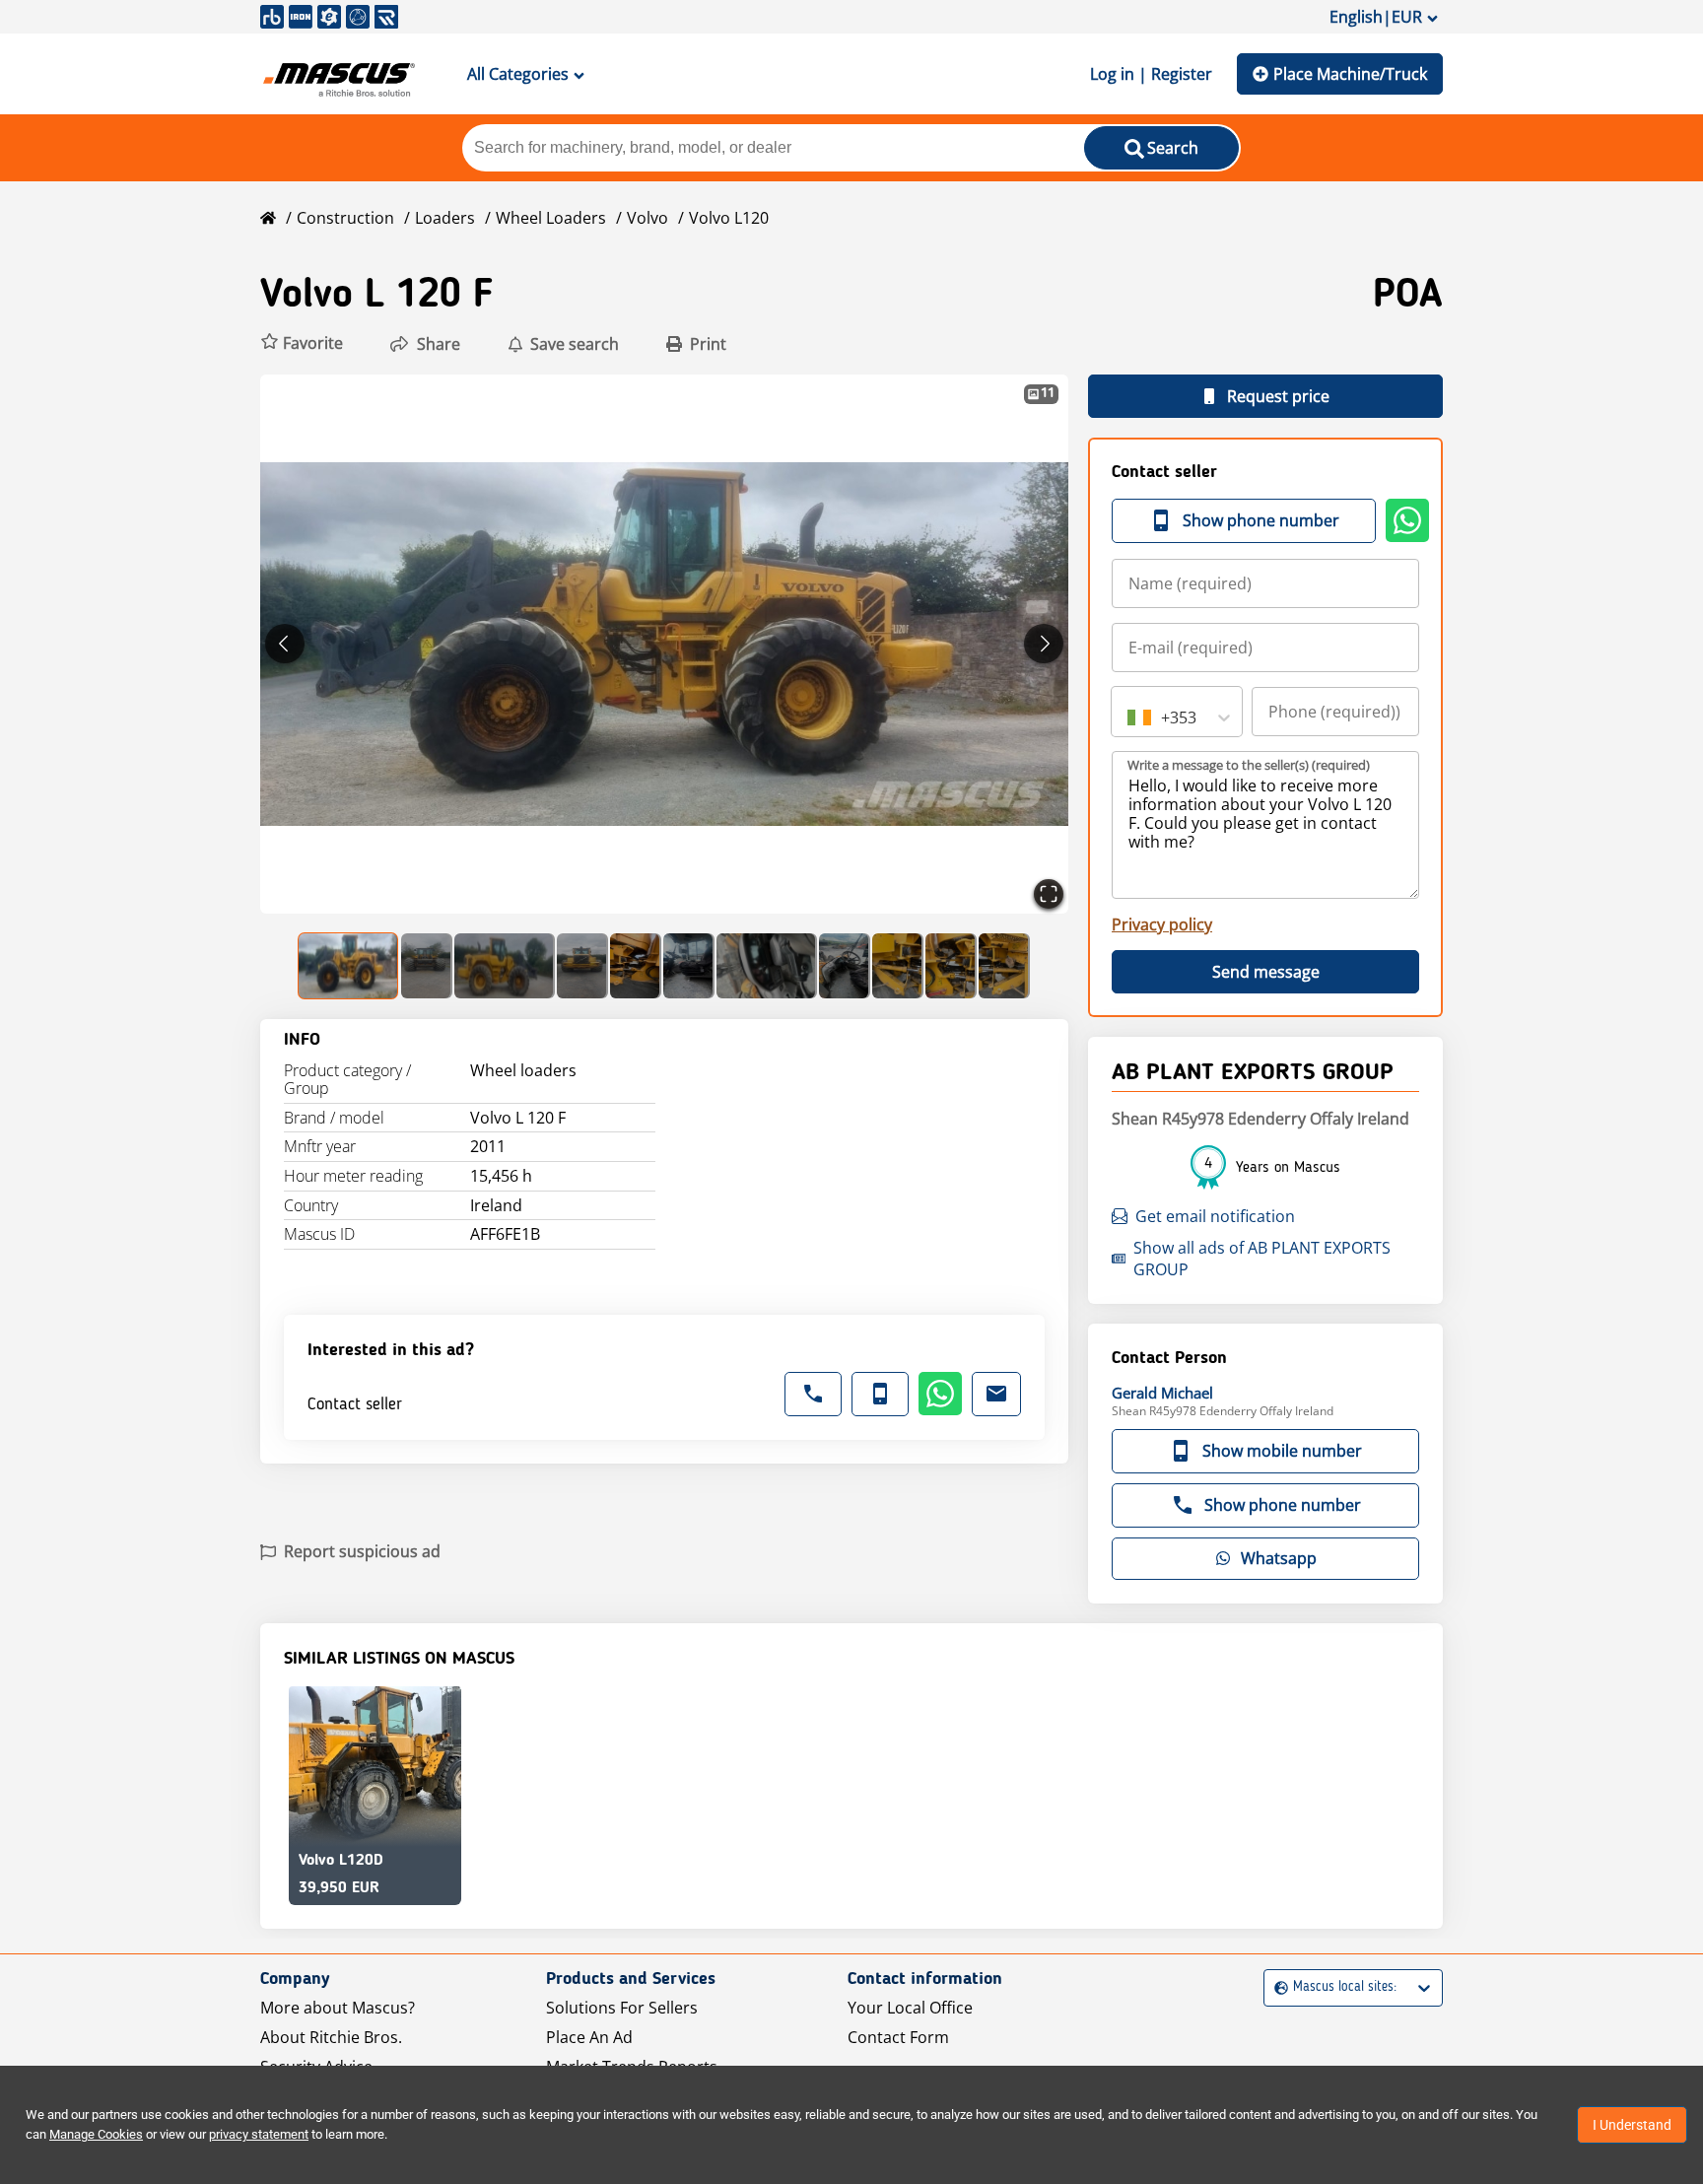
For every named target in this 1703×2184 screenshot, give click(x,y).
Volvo (647, 218)
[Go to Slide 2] (427, 966)
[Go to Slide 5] (636, 966)
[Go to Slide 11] (1004, 966)
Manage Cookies (96, 2134)
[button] (302, 343)
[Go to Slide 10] (951, 966)
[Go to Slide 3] (505, 966)
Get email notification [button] (1215, 1216)
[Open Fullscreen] (1049, 894)
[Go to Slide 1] (349, 966)
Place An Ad (589, 2037)
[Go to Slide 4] (582, 966)
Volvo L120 (729, 218)
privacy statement (259, 2134)
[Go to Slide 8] (845, 966)
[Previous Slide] (285, 644)
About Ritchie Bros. (331, 2037)
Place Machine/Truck (1350, 74)
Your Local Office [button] (910, 2008)
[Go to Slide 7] (767, 966)
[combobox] (1129, 717)
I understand (1632, 2125)
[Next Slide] (1044, 644)
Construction (345, 218)
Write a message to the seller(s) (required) (1249, 765)
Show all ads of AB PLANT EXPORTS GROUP (1262, 1259)
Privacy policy (1162, 924)
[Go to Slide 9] (898, 966)
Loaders (445, 218)
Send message (1266, 972)
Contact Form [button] (898, 2037)
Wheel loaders (551, 218)
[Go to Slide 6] (689, 966)
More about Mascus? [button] (338, 2008)
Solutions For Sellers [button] (622, 2008)
